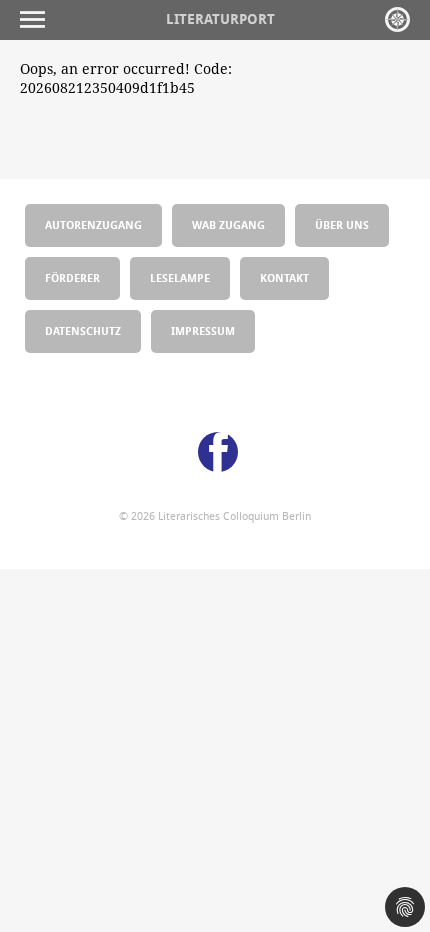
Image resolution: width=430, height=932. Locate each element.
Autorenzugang (93, 224)
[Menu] (37, 19)
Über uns (342, 224)
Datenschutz (83, 330)
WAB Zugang (228, 224)
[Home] (397, 19)
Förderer (72, 277)
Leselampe (180, 277)
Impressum (203, 330)
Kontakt (284, 277)
